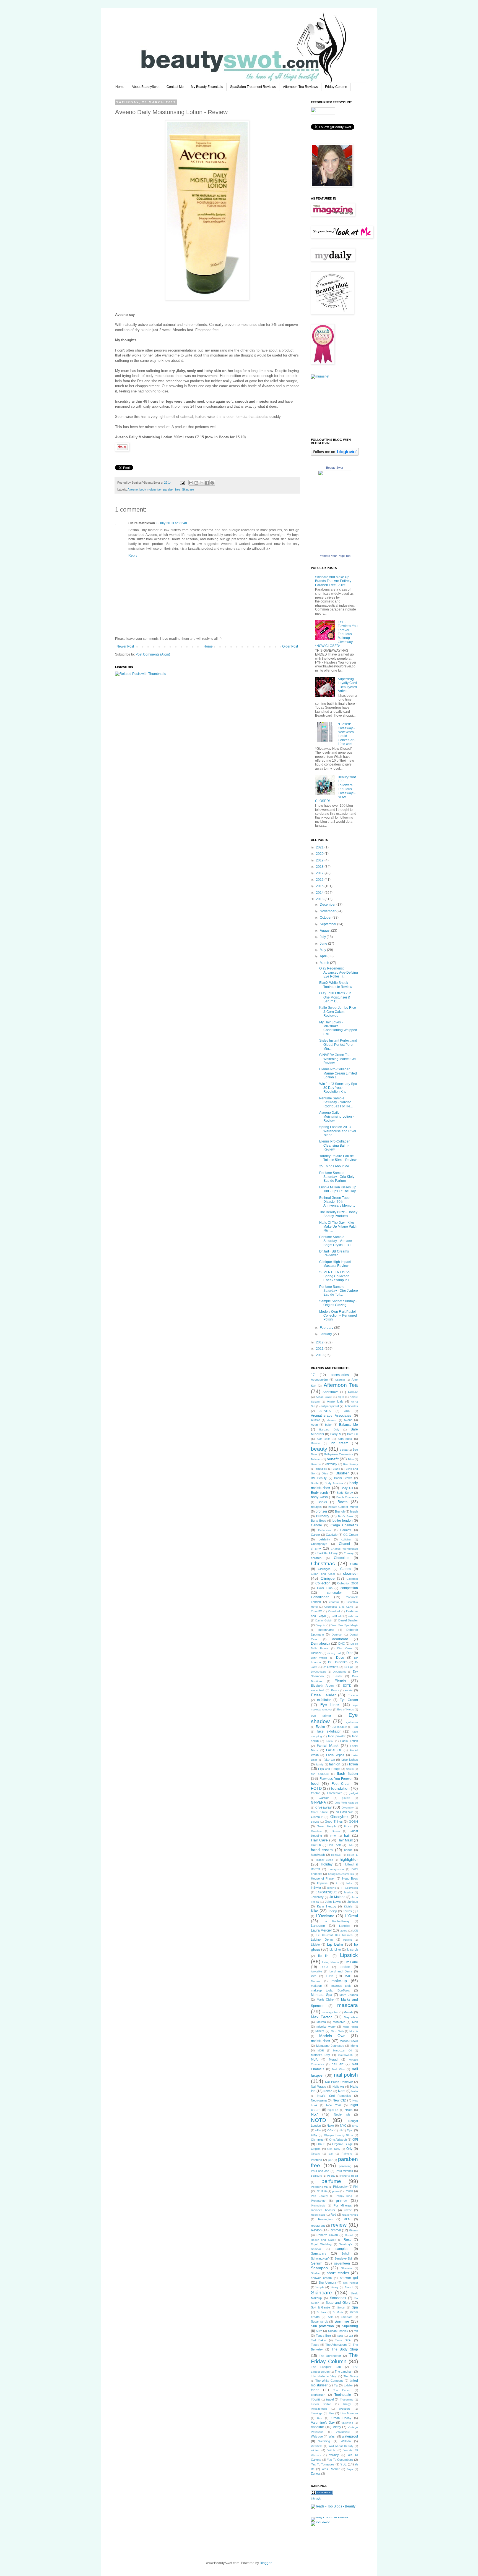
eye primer (321, 1716)
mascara (348, 2005)
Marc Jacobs (349, 1995)
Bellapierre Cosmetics (339, 1454)
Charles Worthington (344, 1549)
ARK (347, 1411)
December (328, 905)
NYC (343, 2126)
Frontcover (334, 1793)
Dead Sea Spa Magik (344, 1625)
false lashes (350, 1760)
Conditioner (320, 1597)
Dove (340, 1658)
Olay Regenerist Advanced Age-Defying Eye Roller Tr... (339, 972)
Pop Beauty (319, 2196)
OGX (330, 2130)
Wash (332, 2436)
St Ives (321, 2312)
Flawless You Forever (336, 1779)
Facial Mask (328, 1746)
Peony (331, 2176)
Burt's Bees (346, 1516)
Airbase (353, 1392)
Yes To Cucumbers (340, 2460)
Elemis (340, 1681)
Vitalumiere (343, 2432)
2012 (320, 1342)
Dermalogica (321, 1644)
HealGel (336, 1855)
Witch (331, 2450)
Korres (347, 1911)
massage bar (330, 2012)
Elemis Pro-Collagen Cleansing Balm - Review (335, 1145)
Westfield (317, 2446)
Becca (344, 1450)
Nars (342, 2091)
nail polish (346, 2075)
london (345, 1967)
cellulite (346, 1539)
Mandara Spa (322, 1995)
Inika (349, 1883)
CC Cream (351, 1535)
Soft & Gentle (320, 2307)
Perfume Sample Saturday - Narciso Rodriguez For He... (336, 1102)
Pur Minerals (343, 2205)
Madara (316, 1981)
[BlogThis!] (196, 483)
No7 (315, 2114)
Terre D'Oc (343, 2340)
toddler (348, 2385)
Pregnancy (318, 2201)
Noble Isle (342, 2114)
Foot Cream (341, 1784)
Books (322, 1502)
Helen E (353, 1855)
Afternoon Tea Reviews (300, 87)
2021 (320, 847)
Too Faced (342, 2390)
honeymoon (336, 1869)
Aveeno (133, 489)
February (327, 1328)
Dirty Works (319, 1658)
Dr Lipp (349, 1667)
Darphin (321, 1625)
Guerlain (316, 1831)
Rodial (349, 2235)
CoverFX (316, 1611)
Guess (336, 1831)
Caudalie (332, 1535)
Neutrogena (319, 2100)
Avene (348, 1420)
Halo (351, 1845)
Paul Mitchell (344, 2171)
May (323, 950)
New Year (334, 2105)
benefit (333, 1459)
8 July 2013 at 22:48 (172, 523)
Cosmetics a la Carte (339, 1607)
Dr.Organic (339, 1672)
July (323, 937)
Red (333, 2215)
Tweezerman (319, 2409)
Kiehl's (348, 1907)
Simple (320, 2287)
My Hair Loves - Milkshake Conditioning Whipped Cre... (338, 1028)
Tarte (340, 2336)
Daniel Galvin (324, 1620)
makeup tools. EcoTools (330, 1990)
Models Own (332, 2036)
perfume (331, 2181)
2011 (320, 1349)
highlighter (349, 1859)
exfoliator (324, 1700)
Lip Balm (335, 1944)
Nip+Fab (333, 2110)
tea (351, 2336)
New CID (339, 2100)
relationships (350, 2215)
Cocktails (352, 1579)
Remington (325, 2219)
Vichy (337, 2427)
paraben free (172, 489)
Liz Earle (351, 1962)
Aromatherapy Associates (331, 1416)
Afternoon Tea (341, 1385)
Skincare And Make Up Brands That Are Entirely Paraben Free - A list (333, 581)
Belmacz (316, 1459)
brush (354, 1511)
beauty (319, 1449)
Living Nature (331, 1962)
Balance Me (349, 1425)
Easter (338, 1676)
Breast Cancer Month (343, 1507)
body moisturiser (150, 489)
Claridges (324, 1569)
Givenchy (348, 1808)
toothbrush (318, 2395)
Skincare (188, 489)
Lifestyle (316, 2498)
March (325, 963)
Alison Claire (324, 1397)
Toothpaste (343, 2395)
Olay (314, 2135)
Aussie (315, 1420)
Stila (331, 2317)
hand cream (322, 1850)
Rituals (353, 2230)
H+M (333, 1836)
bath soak (345, 1439)
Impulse (322, 1883)
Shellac (316, 2273)
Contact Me (175, 87)
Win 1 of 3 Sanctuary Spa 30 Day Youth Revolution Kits (338, 1088)
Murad (333, 2059)
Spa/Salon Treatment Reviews (253, 87)
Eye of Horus (345, 1709)
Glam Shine (319, 1812)
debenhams (326, 1630)
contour (334, 1602)
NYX (355, 2126)
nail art (337, 2064)
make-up (339, 1981)
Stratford (347, 2317)
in (337, 1883)
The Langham (344, 2371)
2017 (320, 873)
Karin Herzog (327, 1906)
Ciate (354, 1564)
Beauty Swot (335, 468)
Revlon (316, 2230)
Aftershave (331, 1392)
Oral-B (321, 2144)
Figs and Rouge (329, 1769)
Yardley (334, 2455)
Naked (328, 2091)
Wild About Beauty (341, 2446)
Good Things (334, 1822)
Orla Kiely (334, 2149)
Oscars (315, 2154)
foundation (340, 1788)
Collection (323, 1583)
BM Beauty (319, 1478)
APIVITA (325, 1411)
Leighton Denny (322, 1940)
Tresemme (347, 2400)
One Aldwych (338, 2140)
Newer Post (125, 646)
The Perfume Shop (324, 2376)
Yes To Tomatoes (323, 2464)
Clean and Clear (323, 1574)
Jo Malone (337, 1897)
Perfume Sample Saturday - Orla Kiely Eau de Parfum (337, 1177)
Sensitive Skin (344, 2258)
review (339, 2225)
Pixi (356, 2187)
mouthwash (345, 2055)
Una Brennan (349, 2413)
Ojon (350, 2130)
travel (330, 2399)
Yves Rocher (331, 2469)
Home (120, 87)
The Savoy (351, 2376)
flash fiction (348, 1773)
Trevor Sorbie (321, 2404)
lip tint (324, 1956)
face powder (337, 1736)
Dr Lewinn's (331, 1667)
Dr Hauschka (338, 1662)
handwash (318, 1855)
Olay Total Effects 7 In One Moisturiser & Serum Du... (335, 997)
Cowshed (334, 1611)
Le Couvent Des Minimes (334, 1935)
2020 (320, 854)
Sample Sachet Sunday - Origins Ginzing (338, 1303)
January (326, 1334)
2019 (320, 860)
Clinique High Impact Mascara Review (335, 1264)
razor (348, 2210)
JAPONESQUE (326, 1892)
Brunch (340, 1511)
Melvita (321, 2022)
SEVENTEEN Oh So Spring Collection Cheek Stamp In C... (336, 1276)
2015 (320, 886)
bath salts (324, 1439)
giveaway (324, 1807)
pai (331, 2154)
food (315, 1783)
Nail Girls (338, 2069)
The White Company (329, 2381)
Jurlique (353, 1902)
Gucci (348, 1826)
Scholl (345, 2253)
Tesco (315, 2345)
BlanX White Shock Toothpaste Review (336, 985)
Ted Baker (319, 2340)
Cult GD (337, 1616)
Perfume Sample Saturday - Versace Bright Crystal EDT (336, 1241)
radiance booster (323, 2210)
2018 (320, 867)
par (330, 2160)
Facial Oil (334, 1750)
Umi (332, 2413)
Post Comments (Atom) (153, 654)
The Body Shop (345, 2349)
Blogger (266, 2563)
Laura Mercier (321, 1930)
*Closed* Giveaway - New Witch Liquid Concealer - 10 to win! (347, 734)
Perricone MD (319, 2187)
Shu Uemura (327, 2283)
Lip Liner (335, 1949)
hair (347, 1836)
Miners (320, 2031)
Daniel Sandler (348, 1620)
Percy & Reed (349, 2176)
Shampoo (319, 2268)
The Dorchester (330, 2356)
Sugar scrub (319, 2321)
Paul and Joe (320, 2171)
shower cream (321, 2278)
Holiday (327, 1864)
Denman (337, 1635)
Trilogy (347, 2404)
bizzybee (321, 1469)
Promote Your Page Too (335, 556)
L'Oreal (352, 1916)
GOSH (353, 1822)
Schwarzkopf (320, 2258)
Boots (342, 1502)
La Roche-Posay (337, 1921)
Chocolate (342, 1558)
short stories (338, 2273)
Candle (316, 1525)
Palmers (347, 2154)
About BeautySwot (146, 87)
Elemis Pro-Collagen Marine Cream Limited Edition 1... (338, 1073)
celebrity (324, 1539)
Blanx (336, 1469)
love (314, 1976)
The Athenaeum (336, 2345)
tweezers (345, 2409)
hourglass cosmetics (341, 1874)
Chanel (344, 1544)
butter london (343, 1521)
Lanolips (345, 1926)
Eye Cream (349, 1700)
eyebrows (352, 1722)
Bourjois (316, 1507)
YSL (343, 2464)
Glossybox (339, 1817)
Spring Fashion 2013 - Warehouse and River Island (338, 1131)
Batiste (315, 1443)
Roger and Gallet (323, 2240)
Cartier (315, 1535)
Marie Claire (325, 2000)
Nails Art (338, 2087)
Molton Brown (349, 2041)
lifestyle (347, 1940)
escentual (317, 1690)
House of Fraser (323, 1878)
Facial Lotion (349, 1741)
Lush (330, 1976)
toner (315, 2390)
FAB (355, 1727)
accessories (340, 1375)
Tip (336, 2385)
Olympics (317, 2140)
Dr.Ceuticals (318, 1672)
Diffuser (316, 1653)
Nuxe (330, 2126)
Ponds (349, 2191)
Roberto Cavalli (327, 2235)
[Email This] (191, 483)
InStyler (316, 1888)
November (328, 911)
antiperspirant (330, 1406)
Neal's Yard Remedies (334, 2096)
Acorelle (340, 1380)
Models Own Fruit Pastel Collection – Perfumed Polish (338, 1316)
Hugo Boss (350, 1878)
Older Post (290, 646)
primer (341, 2200)
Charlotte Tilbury (327, 1553)
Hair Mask (345, 1840)
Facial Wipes (335, 1755)
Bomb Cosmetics (347, 1497)
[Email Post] (182, 483)
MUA (314, 2059)
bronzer (321, 1511)
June (324, 944)
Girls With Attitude (346, 1803)
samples (342, 2249)
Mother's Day (320, 2055)
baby (328, 1425)
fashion (335, 1764)
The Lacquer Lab (326, 2367)
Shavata (346, 2268)
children (316, 1558)
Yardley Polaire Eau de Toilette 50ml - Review (338, 1158)
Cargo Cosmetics (344, 1525)
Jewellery (317, 1897)
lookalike (316, 1971)
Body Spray (345, 1493)
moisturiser (321, 2041)
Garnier (324, 1798)
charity (316, 1548)
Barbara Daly (329, 1429)
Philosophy (340, 2187)
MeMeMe (339, 2022)
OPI (355, 2140)
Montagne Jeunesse (330, 2046)
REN (347, 2219)
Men (355, 2022)
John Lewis (333, 1902)
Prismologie (318, 2206)
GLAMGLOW (344, 1812)
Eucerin (353, 1695)
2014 (320, 893)
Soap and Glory (338, 2303)
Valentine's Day (323, 2423)
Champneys (319, 1544)
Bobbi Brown (343, 1478)
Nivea (349, 2110)
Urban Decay (341, 2418)
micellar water (326, 2027)
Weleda (346, 2441)
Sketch (349, 2287)
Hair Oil (316, 1845)
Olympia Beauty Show (339, 2135)
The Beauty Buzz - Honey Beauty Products (338, 1214)
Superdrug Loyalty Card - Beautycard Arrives (347, 685)
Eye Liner (330, 1705)
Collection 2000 (348, 1583)
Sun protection (322, 2326)
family (320, 1764)
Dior (350, 1653)
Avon (314, 1425)
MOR (321, 2050)
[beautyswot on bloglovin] (335, 455)
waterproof (350, 2436)
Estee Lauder (323, 1695)
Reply (133, 555)
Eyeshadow (339, 1727)
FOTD (316, 1788)
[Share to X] (202, 483)
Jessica (348, 1892)
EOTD (347, 1686)
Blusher (342, 1473)
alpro (341, 1397)
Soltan (341, 2308)
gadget (353, 1793)
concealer (334, 1593)
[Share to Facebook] (207, 483)
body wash (319, 1497)
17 (313, 1375)
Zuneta (316, 2473)
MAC (348, 1976)
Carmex (346, 1530)
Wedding (324, 2441)
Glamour (317, 1817)
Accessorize (319, 1380)
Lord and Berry (341, 1971)
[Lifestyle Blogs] (322, 2494)
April (324, 956)
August (325, 931)
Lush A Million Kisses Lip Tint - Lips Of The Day (338, 1189)
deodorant (340, 1639)
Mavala (348, 2012)
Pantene (316, 2160)
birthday (332, 1464)
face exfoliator (329, 1731)
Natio (355, 2091)
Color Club (325, 1588)
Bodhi (315, 1483)
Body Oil (347, 1488)
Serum (317, 2263)
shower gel (349, 2278)
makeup (316, 1986)
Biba (351, 1459)
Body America (334, 1483)
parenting (345, 2166)
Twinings (317, 2413)
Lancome (318, 1926)
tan (356, 2331)
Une (320, 2418)
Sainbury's (346, 2244)
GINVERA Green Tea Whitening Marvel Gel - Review (338, 1059)
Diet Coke (344, 1648)
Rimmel (335, 2230)
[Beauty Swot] (334, 551)
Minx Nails (337, 2031)
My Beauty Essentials (207, 87)
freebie (315, 1793)
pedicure (316, 2176)
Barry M (336, 1434)
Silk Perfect (350, 2283)
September (328, 924)
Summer (342, 2321)
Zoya (350, 2469)
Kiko (315, 1911)
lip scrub (352, 1949)
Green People (327, 1826)
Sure (319, 2331)
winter (315, 2450)
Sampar (316, 2249)
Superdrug (350, 2326)
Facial (330, 1741)
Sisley (335, 2287)
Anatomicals (335, 1401)
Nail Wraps (319, 2087)
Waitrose (317, 2436)
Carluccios (325, 1530)
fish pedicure (320, 1774)
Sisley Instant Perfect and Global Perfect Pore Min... (338, 1045)
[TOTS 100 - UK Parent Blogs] (334, 2517)
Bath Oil (353, 1434)
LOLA (324, 1967)
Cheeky (349, 1553)
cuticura (353, 1616)
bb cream (340, 1443)
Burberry (323, 1516)
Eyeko (320, 1727)
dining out (334, 1653)
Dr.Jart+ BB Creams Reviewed (334, 1253)
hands (348, 1850)
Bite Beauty (350, 1464)
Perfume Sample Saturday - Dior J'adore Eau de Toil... (339, 1291)
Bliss (325, 1473)
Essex (335, 1690)
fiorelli (350, 1769)
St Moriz (338, 2312)
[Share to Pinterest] (212, 483)
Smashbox (338, 2298)
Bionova (316, 1464)
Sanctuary (319, 2253)
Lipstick (349, 1955)
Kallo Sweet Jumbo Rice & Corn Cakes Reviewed (338, 1012)
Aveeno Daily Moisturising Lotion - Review (337, 1117)
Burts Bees (319, 1521)
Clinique (328, 1578)
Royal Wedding (321, 2244)
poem (336, 2191)
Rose (348, 2240)
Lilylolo (315, 1945)
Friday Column (336, 87)
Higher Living (325, 1860)
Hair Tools (334, 1845)
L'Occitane (325, 1916)
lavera (344, 1931)
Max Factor (321, 2017)
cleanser (350, 1573)
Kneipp (332, 1911)
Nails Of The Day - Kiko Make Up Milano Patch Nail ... (338, 1227)
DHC (342, 1644)
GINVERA (318, 1802)
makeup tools (341, 1986)
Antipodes (351, 1406)
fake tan (329, 1760)
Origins (316, 2149)
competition (349, 1588)
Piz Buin (321, 2191)
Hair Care (319, 1840)
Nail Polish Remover (339, 2082)
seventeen (342, 2263)
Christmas (323, 1564)
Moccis (354, 2031)
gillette (346, 1798)
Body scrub (319, 1493)
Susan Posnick (338, 2331)
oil (340, 2130)
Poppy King (344, 2196)
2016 (320, 880)
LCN (355, 1931)
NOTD (319, 2120)
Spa (355, 2307)
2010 (320, 1355)
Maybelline (351, 2017)
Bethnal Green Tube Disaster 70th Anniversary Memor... (337, 1202)
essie (349, 1690)
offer (318, 2130)
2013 (320, 899)
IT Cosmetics (350, 1888)
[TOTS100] (320, 2522)
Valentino (347, 2423)
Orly (349, 2149)
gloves (315, 1822)
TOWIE (315, 2400)
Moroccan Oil (342, 2050)
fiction (354, 1764)
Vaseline (317, 2427)
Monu (354, 2046)
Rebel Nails (318, 2215)
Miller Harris (350, 2027)
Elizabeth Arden (322, 1686)
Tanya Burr (324, 2336)
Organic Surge (342, 2144)
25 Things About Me (334, 1166)
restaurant (318, 2226)
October (326, 918)
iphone (332, 1888)
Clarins (346, 1569)
